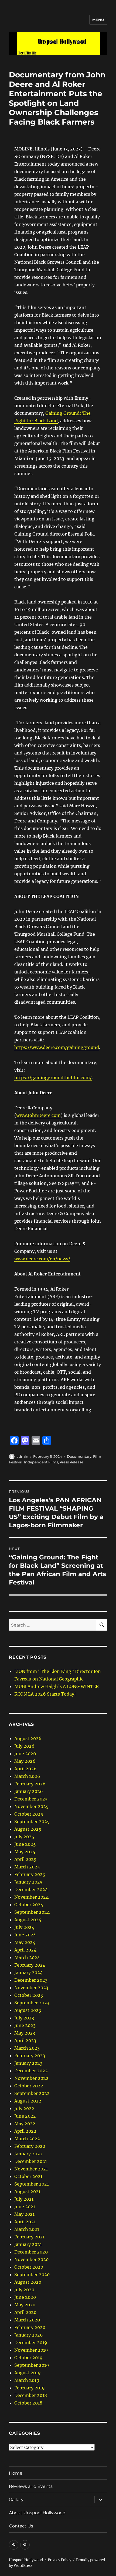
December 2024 (31, 1889)
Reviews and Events (31, 2486)
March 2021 (27, 2229)
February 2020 (30, 2327)
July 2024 (24, 1927)
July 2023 (24, 2018)
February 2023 (30, 2056)
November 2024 (31, 1897)
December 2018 (31, 2395)
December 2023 (31, 1980)
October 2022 (29, 2086)
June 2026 (25, 1754)
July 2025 (24, 1837)
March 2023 (27, 2048)
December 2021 (31, 2161)
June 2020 (25, 2297)
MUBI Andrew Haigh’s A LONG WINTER (57, 1686)
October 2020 (29, 2267)
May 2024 (25, 1942)
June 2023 (25, 2025)
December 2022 (31, 2071)
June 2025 (25, 1844)
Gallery (16, 2500)
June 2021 (25, 2207)
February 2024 (30, 1965)
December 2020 (31, 2252)
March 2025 (27, 1867)
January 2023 (28, 2063)
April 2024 (25, 1950)
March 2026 (27, 1776)
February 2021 (29, 2237)
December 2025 (31, 1799)
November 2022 (31, 2078)
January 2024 (28, 1973)
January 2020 (28, 2335)
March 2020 (27, 2320)
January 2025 (28, 1882)
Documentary (79, 1456)
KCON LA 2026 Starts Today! (45, 1694)
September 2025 (32, 1822)
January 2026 (29, 1791)
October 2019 (28, 2358)
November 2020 (31, 2259)
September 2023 (32, 2003)
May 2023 (25, 2033)
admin (22, 1456)
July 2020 (24, 2290)
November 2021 (31, 2169)
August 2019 (28, 2373)
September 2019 (32, 2365)
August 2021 (27, 2191)
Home (16, 2473)
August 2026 (28, 1738)
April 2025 (25, 1859)
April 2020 (25, 2312)
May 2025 (25, 1852)
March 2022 (27, 2139)
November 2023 (31, 1988)
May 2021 (24, 2214)
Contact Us (21, 2526)
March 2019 (27, 2380)
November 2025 (31, 1806)
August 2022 (28, 2101)
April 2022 (25, 2131)
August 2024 (28, 1920)
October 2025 (29, 1814)
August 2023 (28, 2010)
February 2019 (30, 2388)
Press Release (71, 1462)
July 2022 (24, 2108)
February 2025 (30, 1874)
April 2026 (25, 1769)
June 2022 (25, 2116)
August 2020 (28, 2282)
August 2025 (28, 1829)
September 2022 (32, 2093)
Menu (98, 20)
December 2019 (31, 2342)
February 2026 (30, 1784)
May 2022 (25, 2124)
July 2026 (24, 1746)
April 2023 (25, 2040)
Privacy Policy (59, 2560)
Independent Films (41, 1462)
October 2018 (28, 2403)
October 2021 (28, 2176)
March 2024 (27, 1957)
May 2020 (25, 2305)
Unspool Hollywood (26, 2560)
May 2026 (25, 1761)
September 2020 (32, 2275)
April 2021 (25, 2222)
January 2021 (28, 2244)
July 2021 (24, 2199)
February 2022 (30, 2146)
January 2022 (28, 2154)
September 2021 (32, 2184)
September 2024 (32, 1912)
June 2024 (25, 1935)
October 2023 (29, 1995)
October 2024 (29, 1905)
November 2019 (31, 2350)
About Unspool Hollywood (37, 2513)
